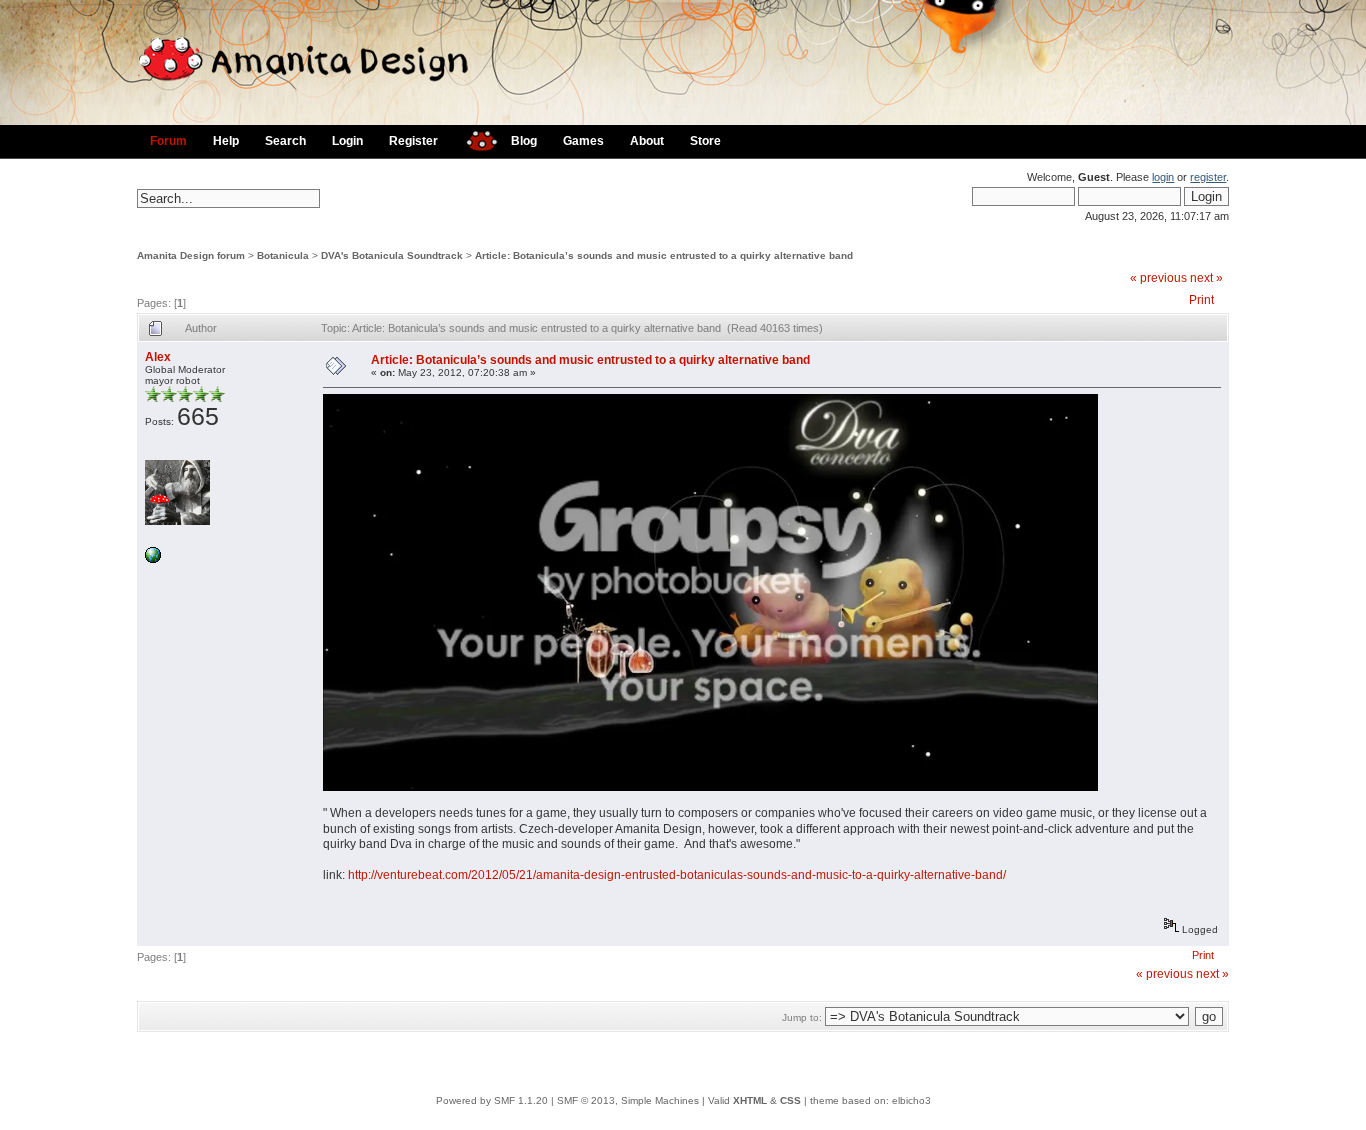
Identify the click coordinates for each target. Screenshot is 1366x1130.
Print (1201, 300)
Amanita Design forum (191, 255)
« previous (1158, 278)
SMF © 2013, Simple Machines (628, 1100)
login (1163, 177)
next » (1206, 278)
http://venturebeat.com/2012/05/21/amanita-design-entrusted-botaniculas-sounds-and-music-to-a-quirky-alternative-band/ (677, 875)
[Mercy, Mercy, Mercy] (153, 559)
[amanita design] (474, 138)
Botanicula (283, 255)
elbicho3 (911, 1100)
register (1208, 177)
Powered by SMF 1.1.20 (492, 1100)
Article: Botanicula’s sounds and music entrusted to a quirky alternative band (664, 255)
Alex (158, 357)
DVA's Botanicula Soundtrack (392, 255)
